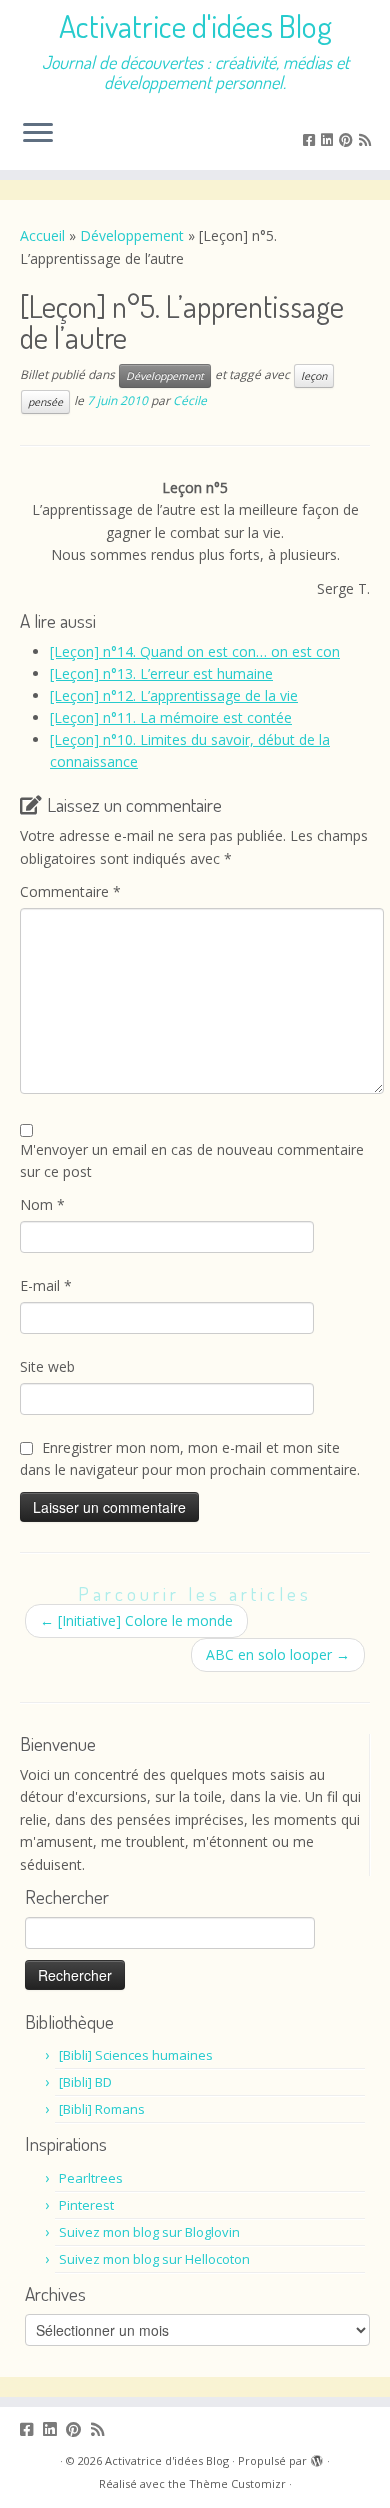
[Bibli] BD (85, 2082)
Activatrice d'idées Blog (195, 26)
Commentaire (70, 891)
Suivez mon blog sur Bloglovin (149, 2232)
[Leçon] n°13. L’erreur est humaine (161, 673)
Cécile (190, 400)
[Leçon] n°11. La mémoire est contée (171, 717)
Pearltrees (91, 2178)
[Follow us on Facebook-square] (312, 139)
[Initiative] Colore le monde (136, 1620)
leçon (314, 376)
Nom (42, 1204)
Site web (47, 1366)
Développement (132, 235)
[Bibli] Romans (102, 2109)
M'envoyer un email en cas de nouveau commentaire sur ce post (192, 1160)
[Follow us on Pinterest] (349, 139)
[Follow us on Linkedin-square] (330, 139)
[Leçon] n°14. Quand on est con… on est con (195, 651)
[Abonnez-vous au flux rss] (368, 139)
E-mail (46, 1285)
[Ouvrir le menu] (38, 134)
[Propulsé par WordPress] (317, 2457)
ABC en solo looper (278, 1654)
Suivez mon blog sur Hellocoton (154, 2259)
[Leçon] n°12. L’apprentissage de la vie (174, 695)
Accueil (42, 235)
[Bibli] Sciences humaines (136, 2055)
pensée (45, 402)
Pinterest (86, 2205)
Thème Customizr (237, 2483)
